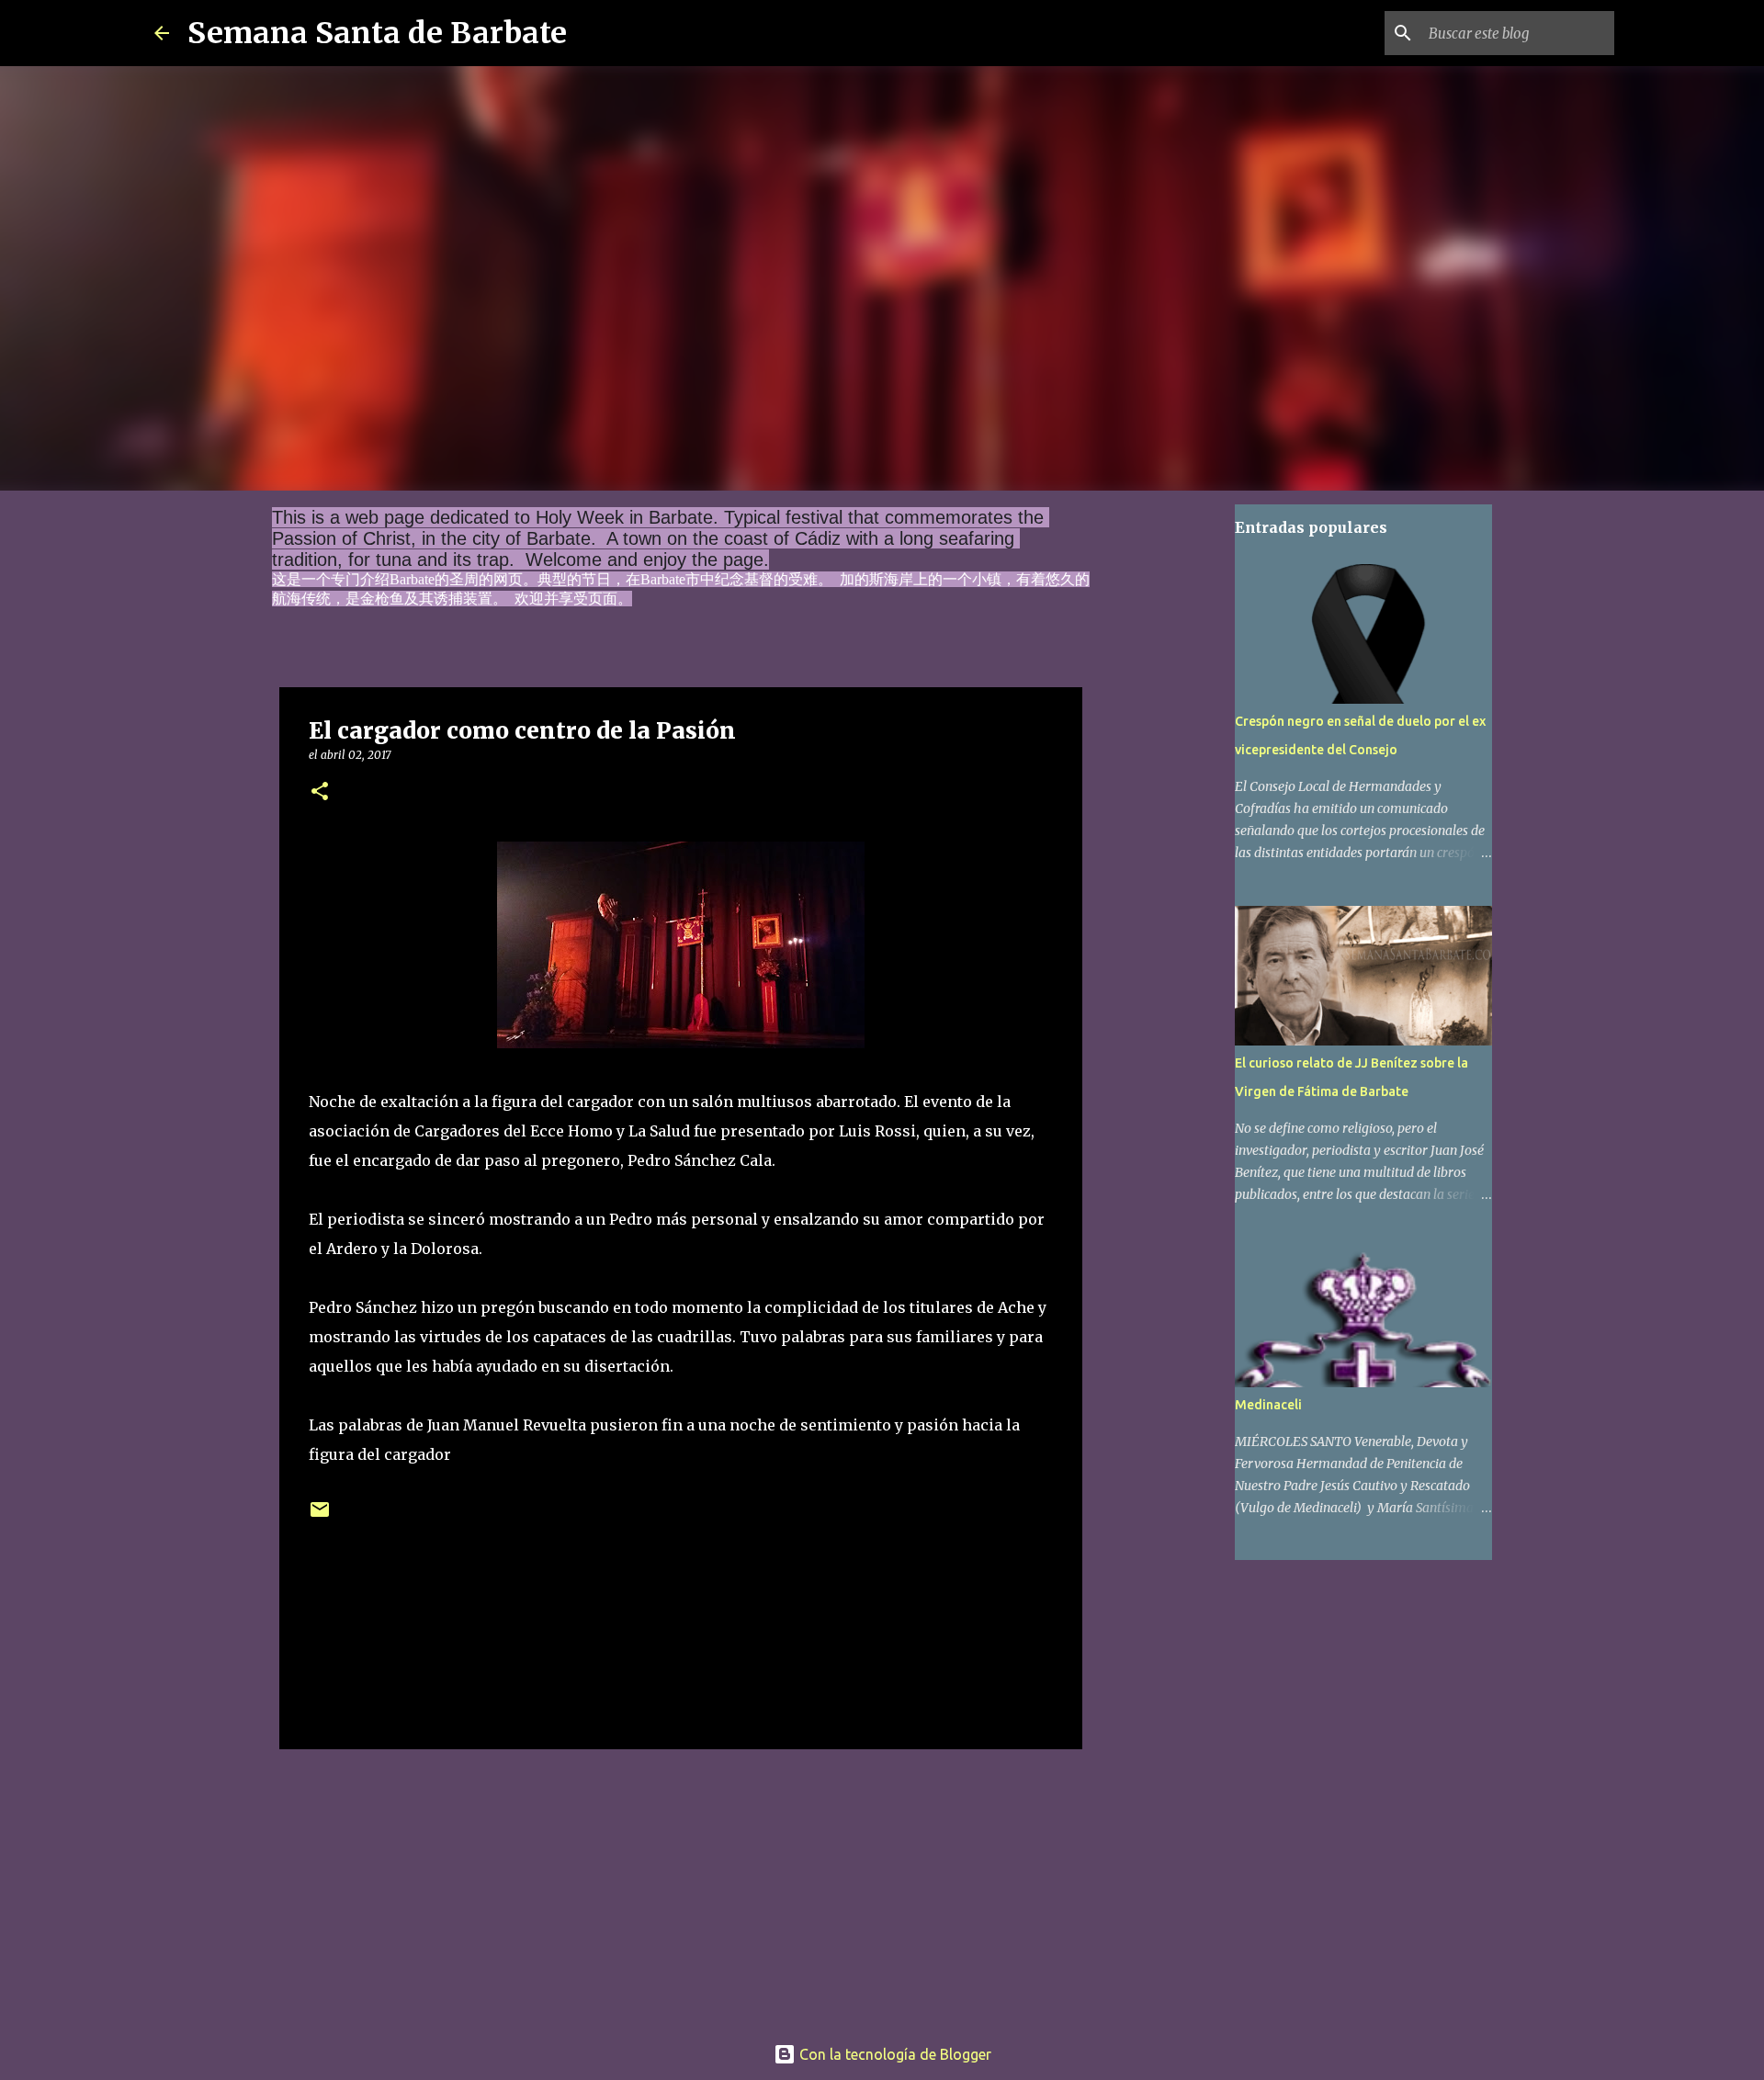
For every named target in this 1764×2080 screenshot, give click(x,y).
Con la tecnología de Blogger (893, 2054)
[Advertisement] (681, 1885)
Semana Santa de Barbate (377, 33)
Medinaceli (1268, 1405)
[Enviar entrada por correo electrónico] (320, 1516)
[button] (320, 792)
